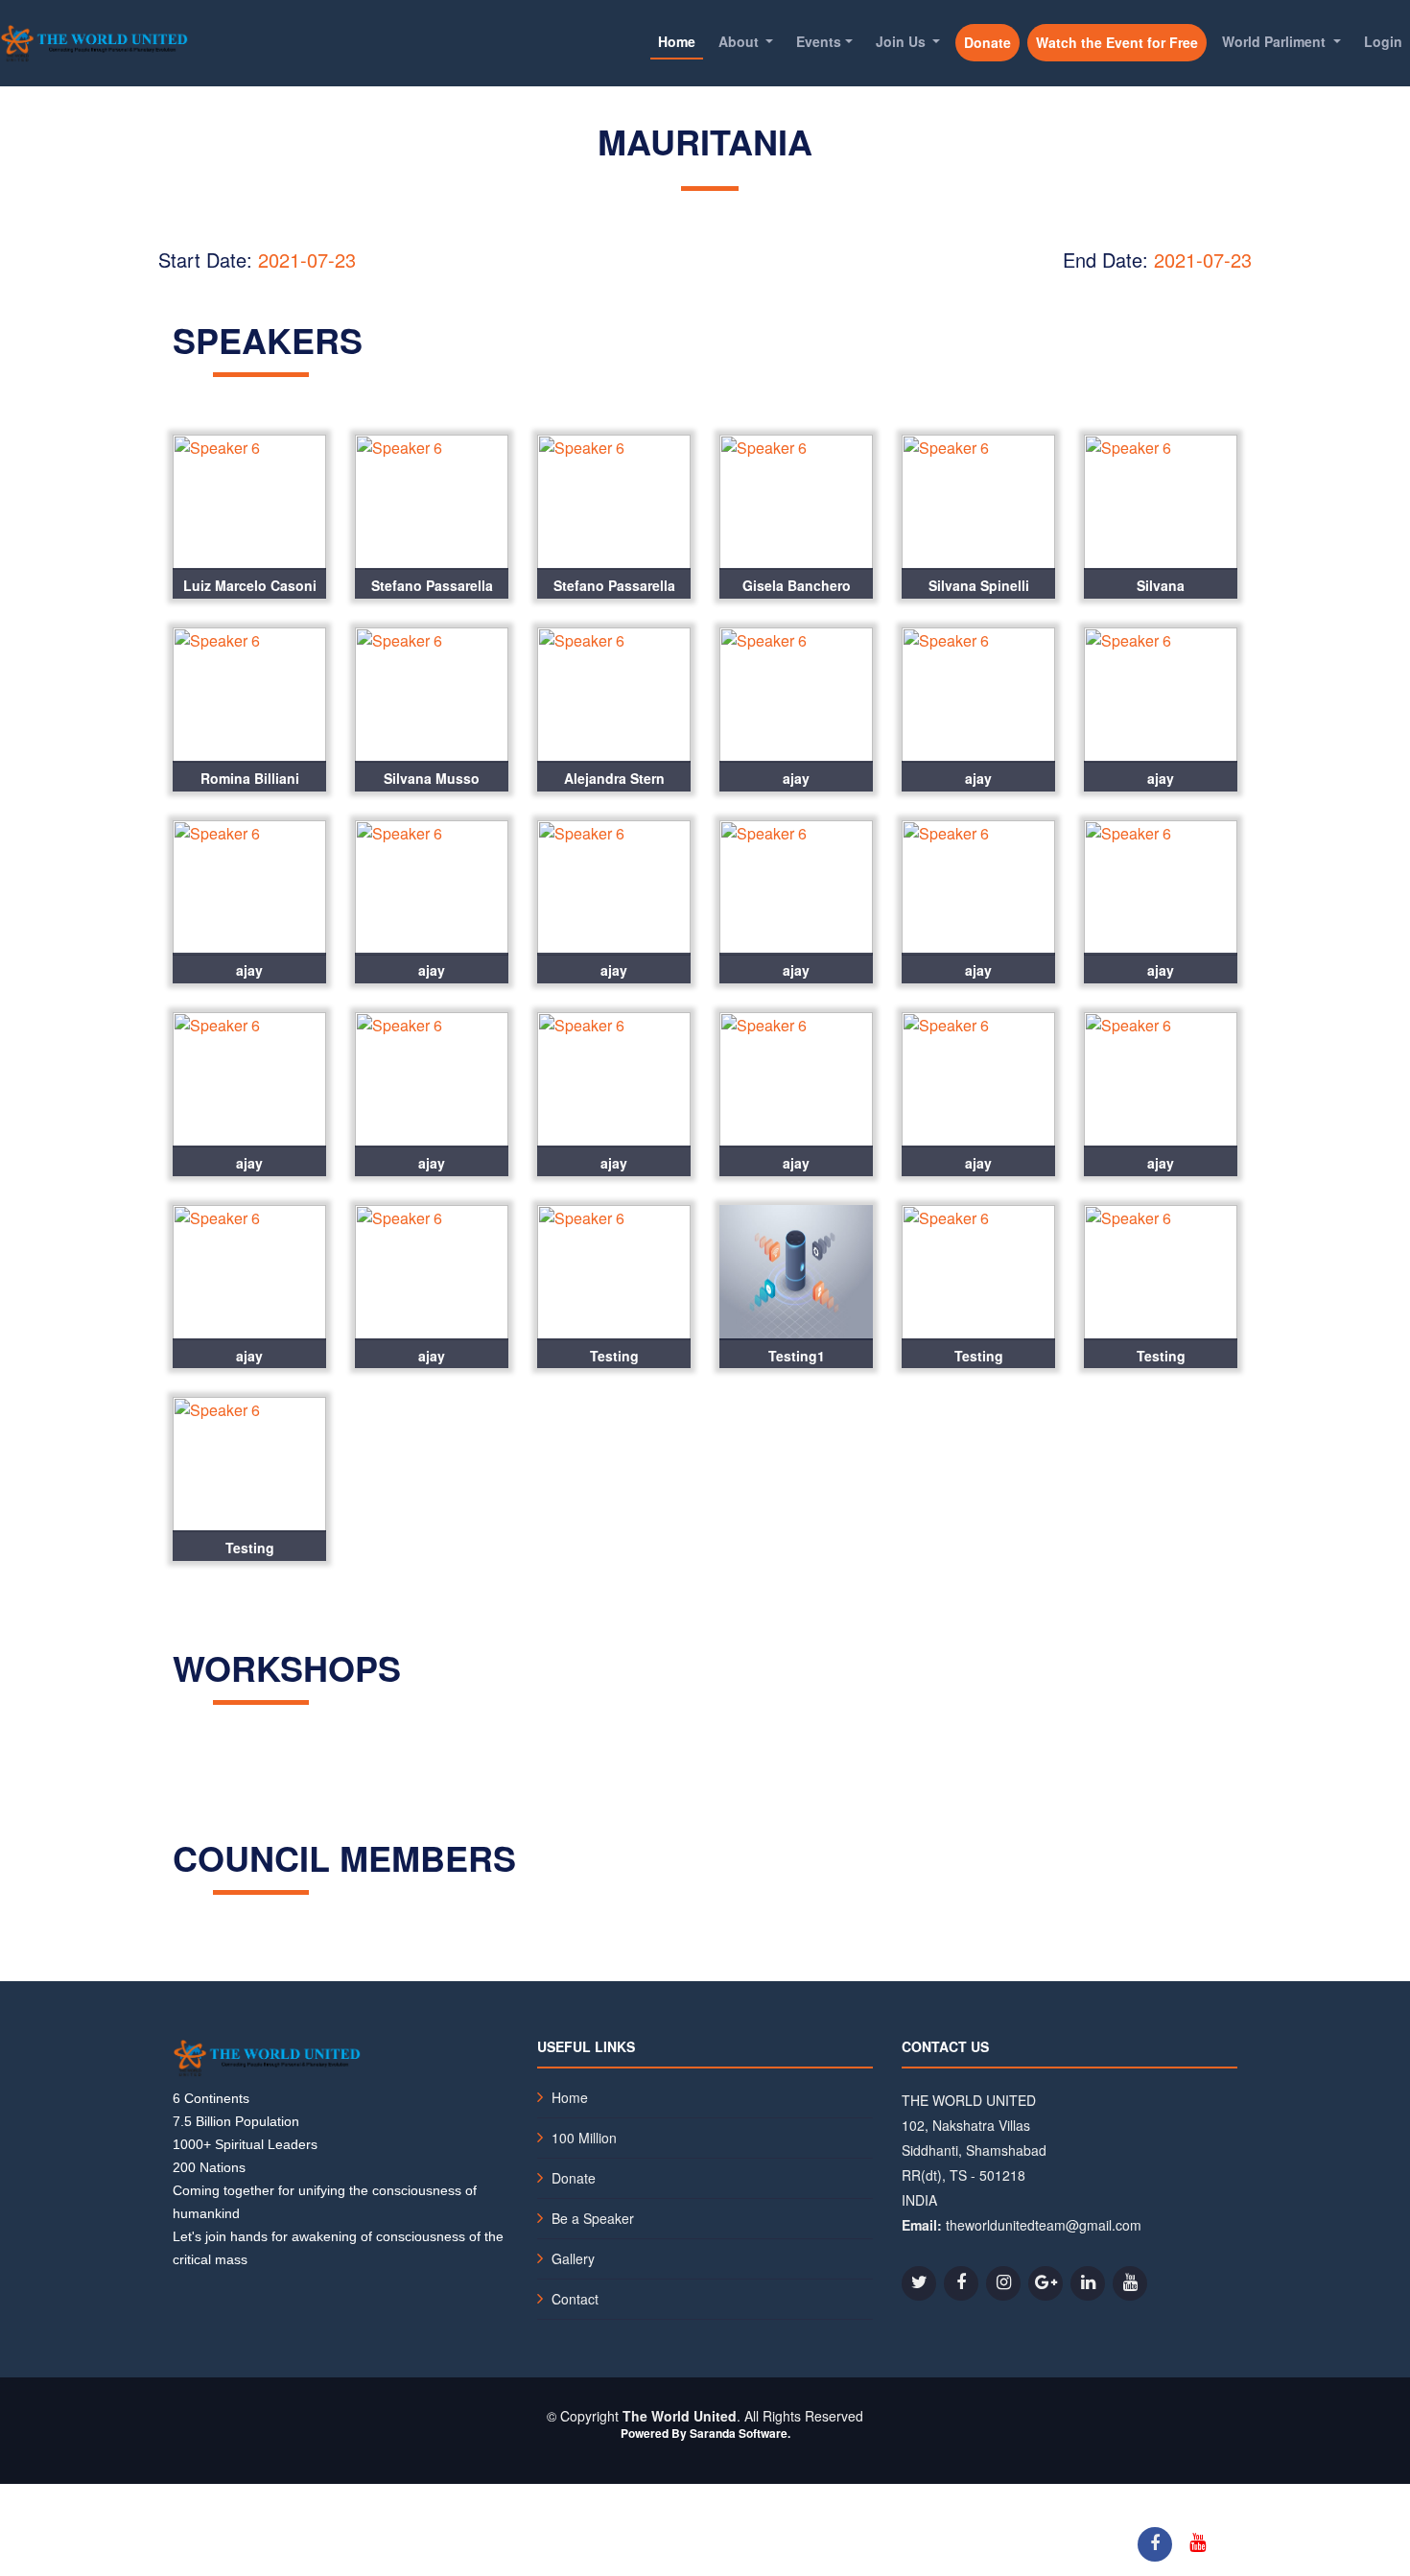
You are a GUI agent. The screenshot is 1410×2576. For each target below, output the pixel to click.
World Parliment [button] (1276, 41)
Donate (987, 42)
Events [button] (819, 41)
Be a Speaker (593, 2218)
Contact (575, 2299)
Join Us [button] (903, 41)
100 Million (584, 2138)
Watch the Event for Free (1117, 42)
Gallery (573, 2258)
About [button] (740, 41)
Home (677, 41)
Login (1383, 41)
